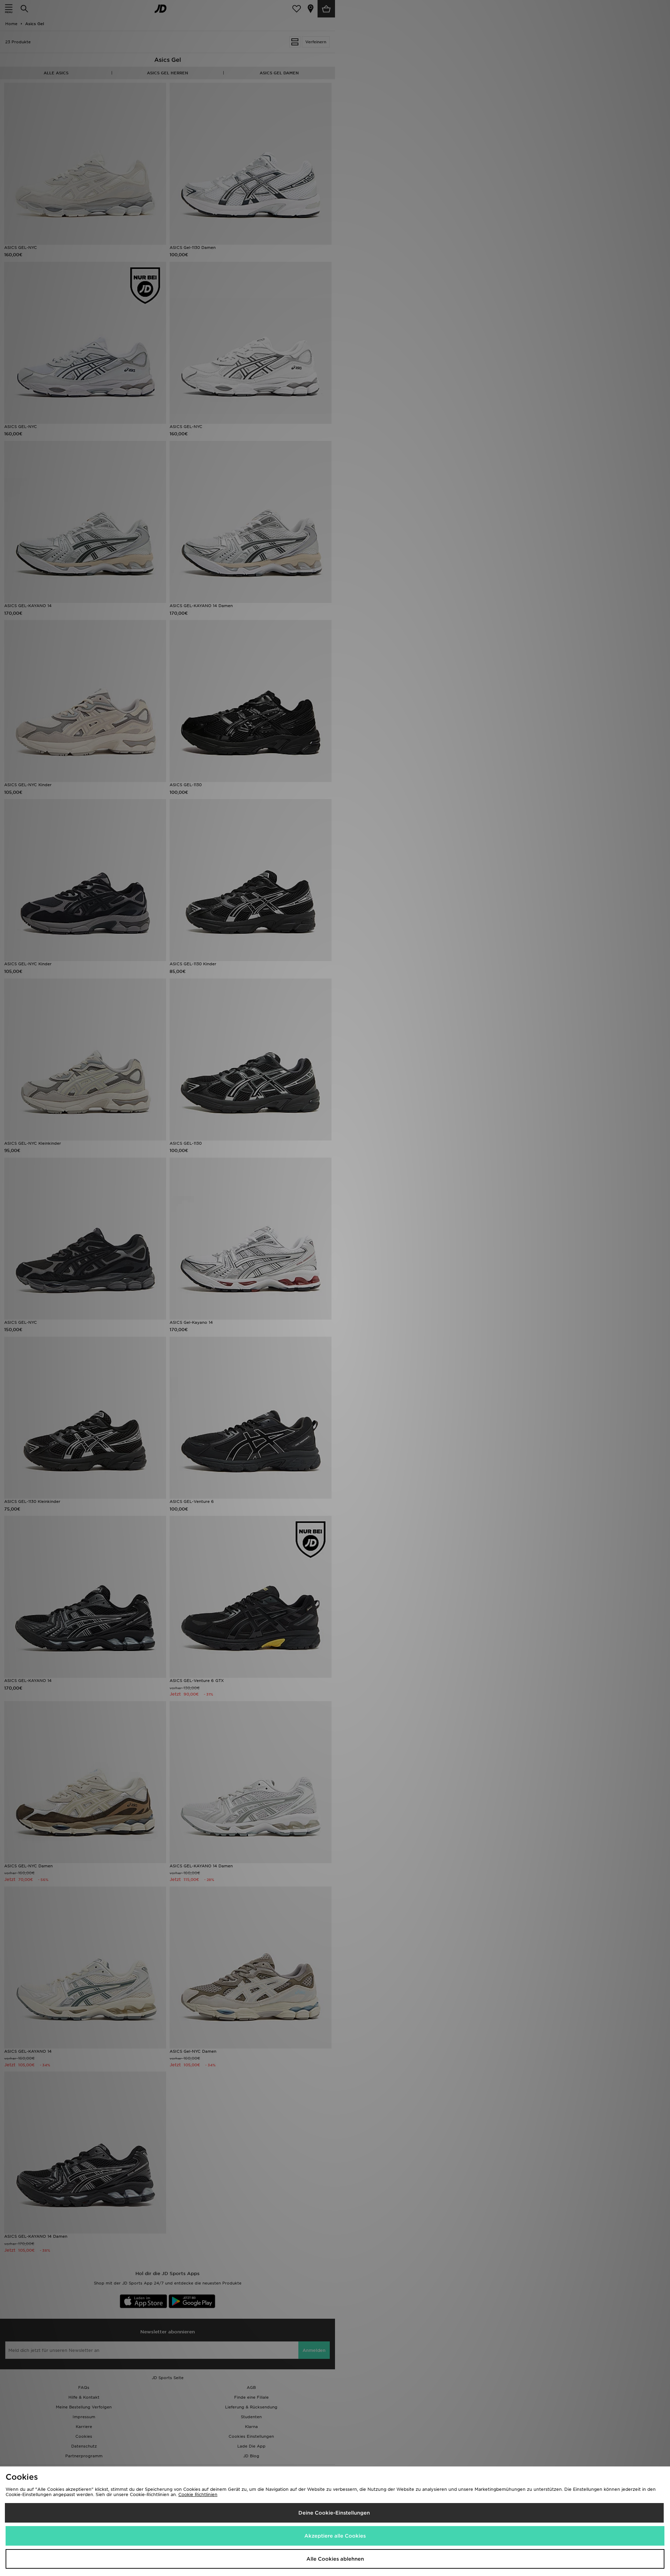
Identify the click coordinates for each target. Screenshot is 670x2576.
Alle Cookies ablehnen (335, 2559)
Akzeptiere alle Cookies (335, 2536)
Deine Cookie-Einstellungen (334, 2513)
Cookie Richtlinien (198, 2494)
